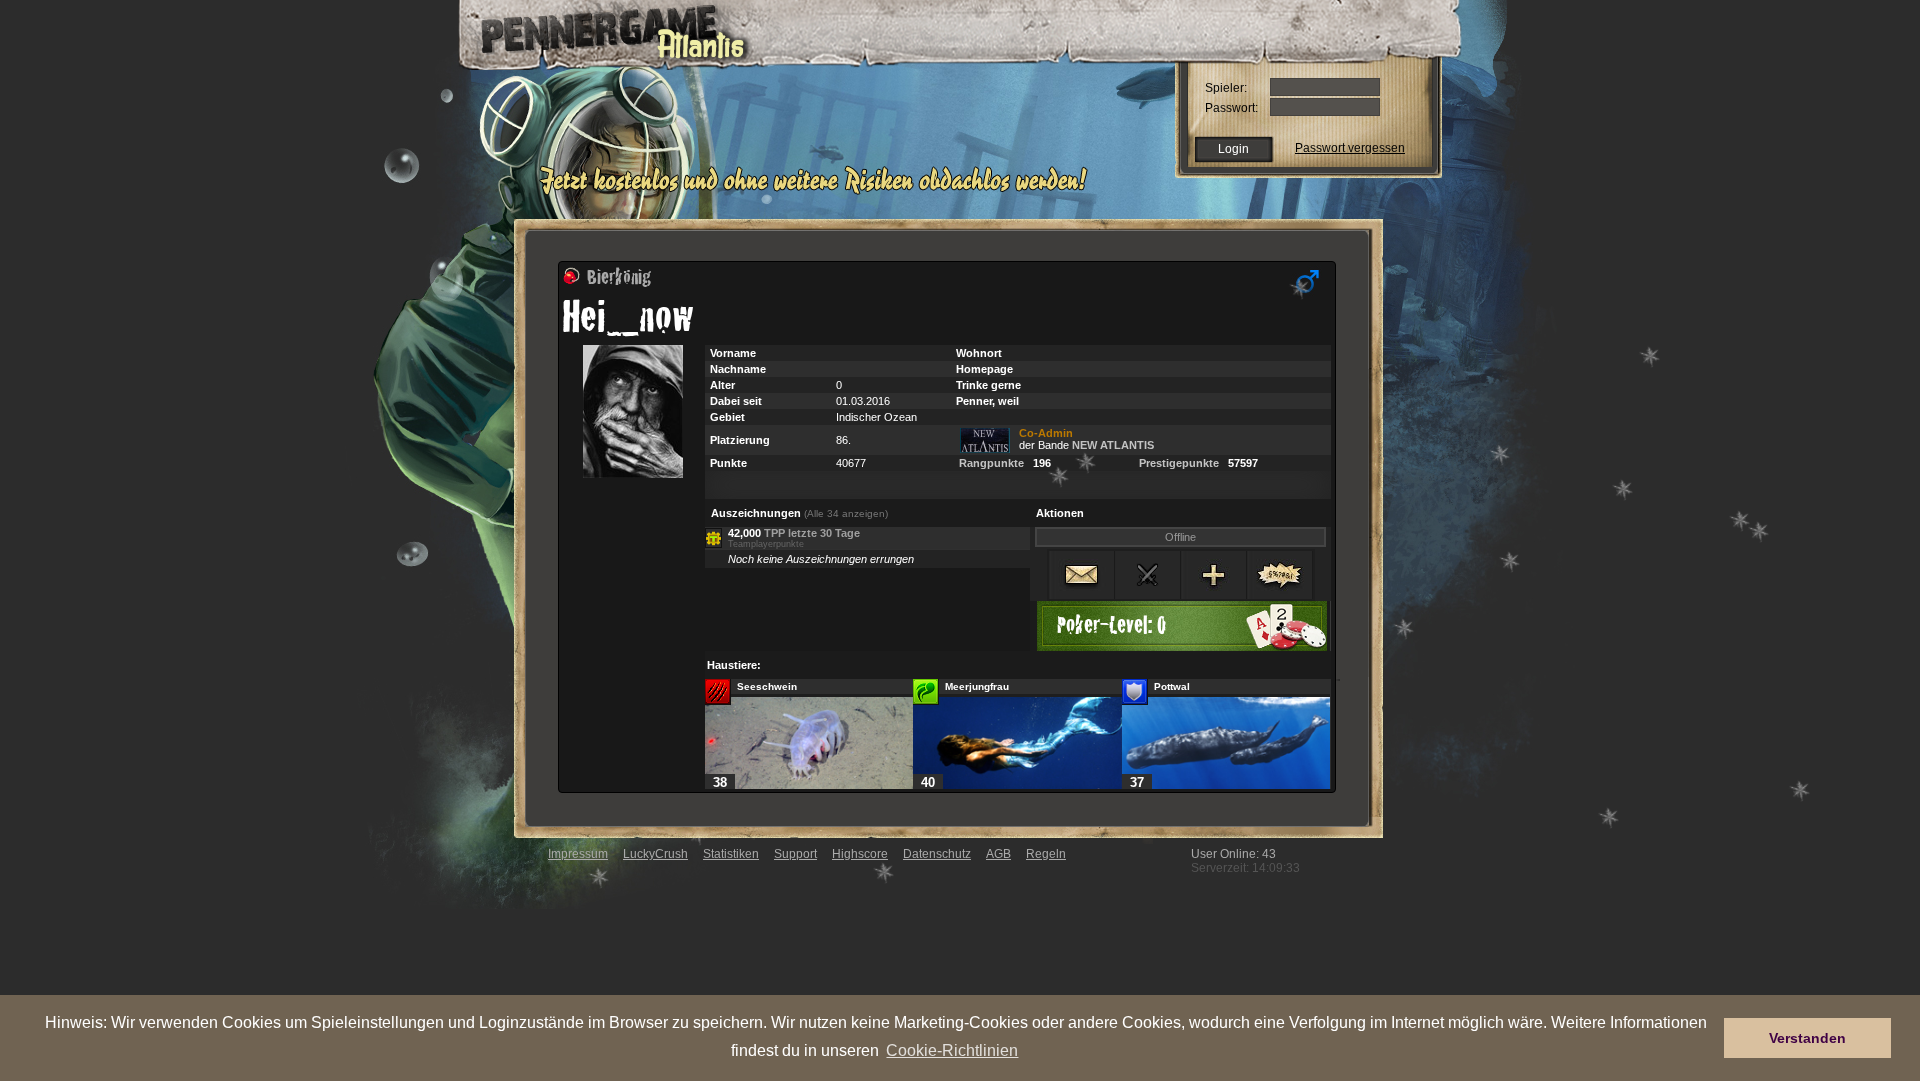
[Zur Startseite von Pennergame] (598, 30)
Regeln (1046, 854)
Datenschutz (937, 854)
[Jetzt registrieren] (818, 192)
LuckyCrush (655, 854)
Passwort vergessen (1350, 148)
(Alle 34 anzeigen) (846, 513)
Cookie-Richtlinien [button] (952, 1050)
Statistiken (731, 854)
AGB (998, 854)
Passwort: (1231, 108)
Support (795, 854)
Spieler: (1226, 88)
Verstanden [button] (1807, 1038)
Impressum (578, 854)
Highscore (860, 854)
